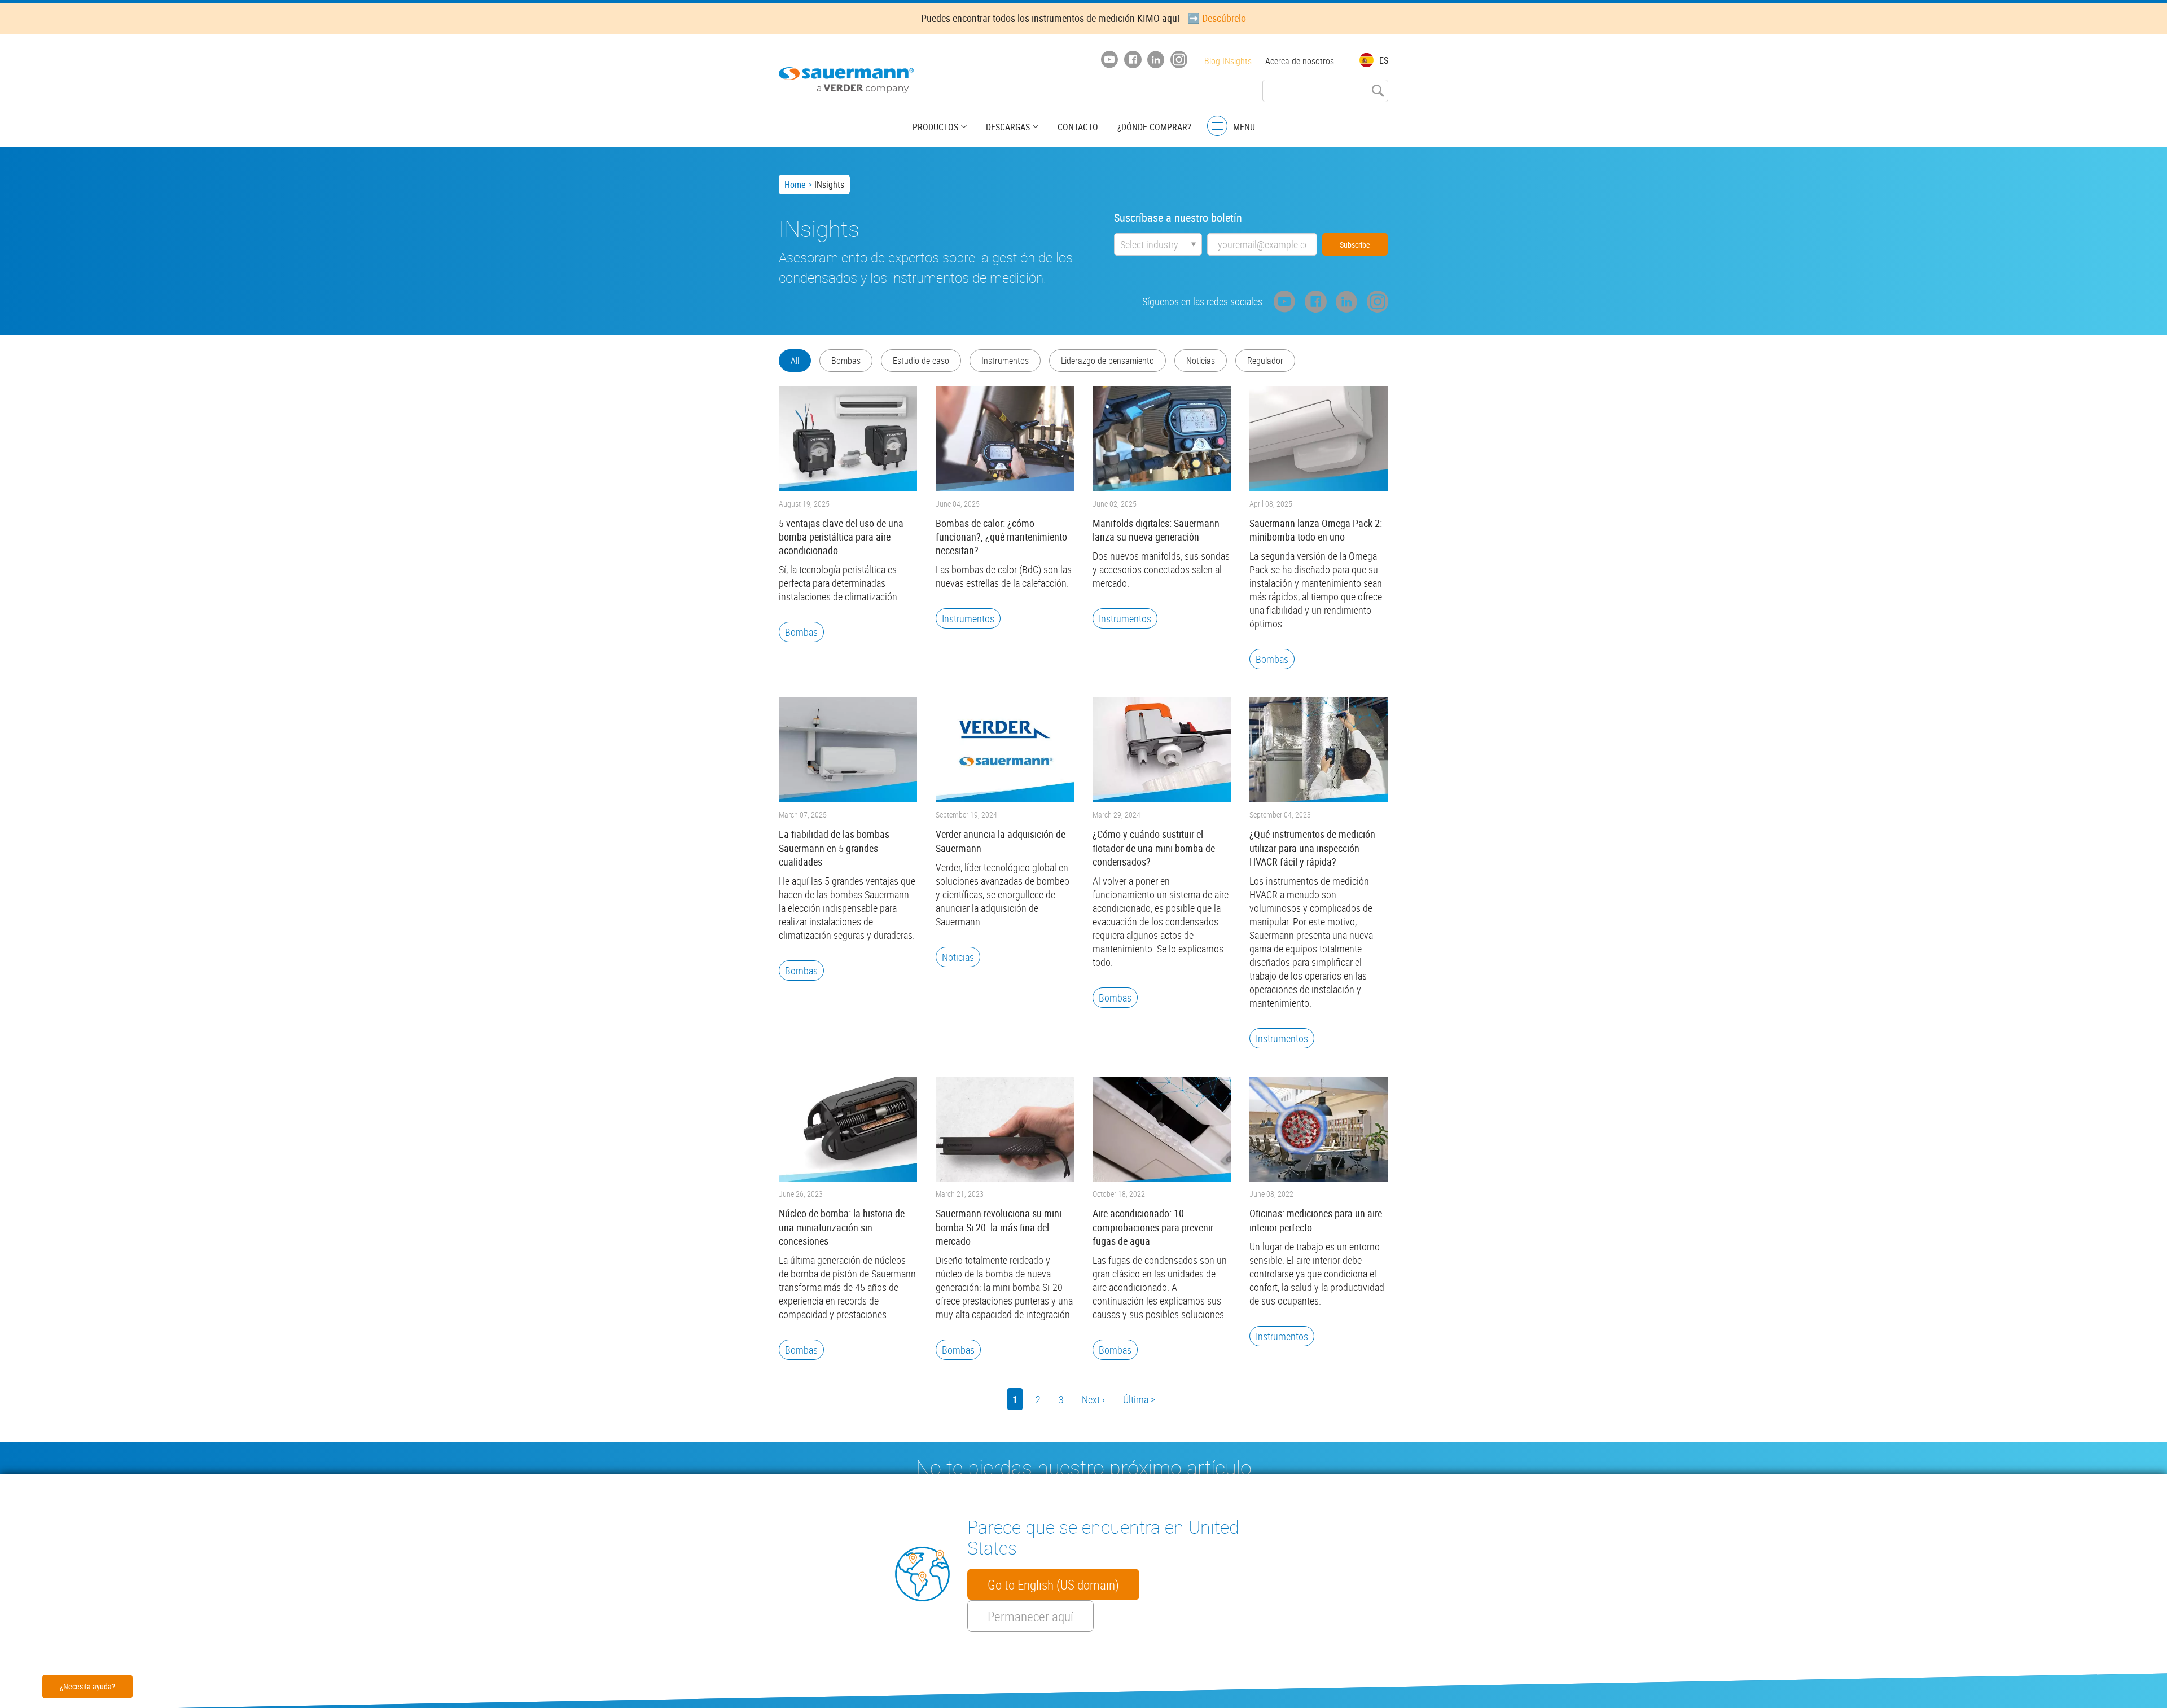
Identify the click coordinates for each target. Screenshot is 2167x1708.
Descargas (1008, 127)
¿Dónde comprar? (1154, 127)
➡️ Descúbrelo (1217, 18)
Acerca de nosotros (1300, 61)
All (795, 361)
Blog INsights (1228, 61)
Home (795, 185)
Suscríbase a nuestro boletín (1178, 218)
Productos (935, 127)
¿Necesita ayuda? (87, 1686)
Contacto (1078, 127)
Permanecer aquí (1030, 1616)
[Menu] (1217, 126)
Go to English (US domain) (1053, 1584)
